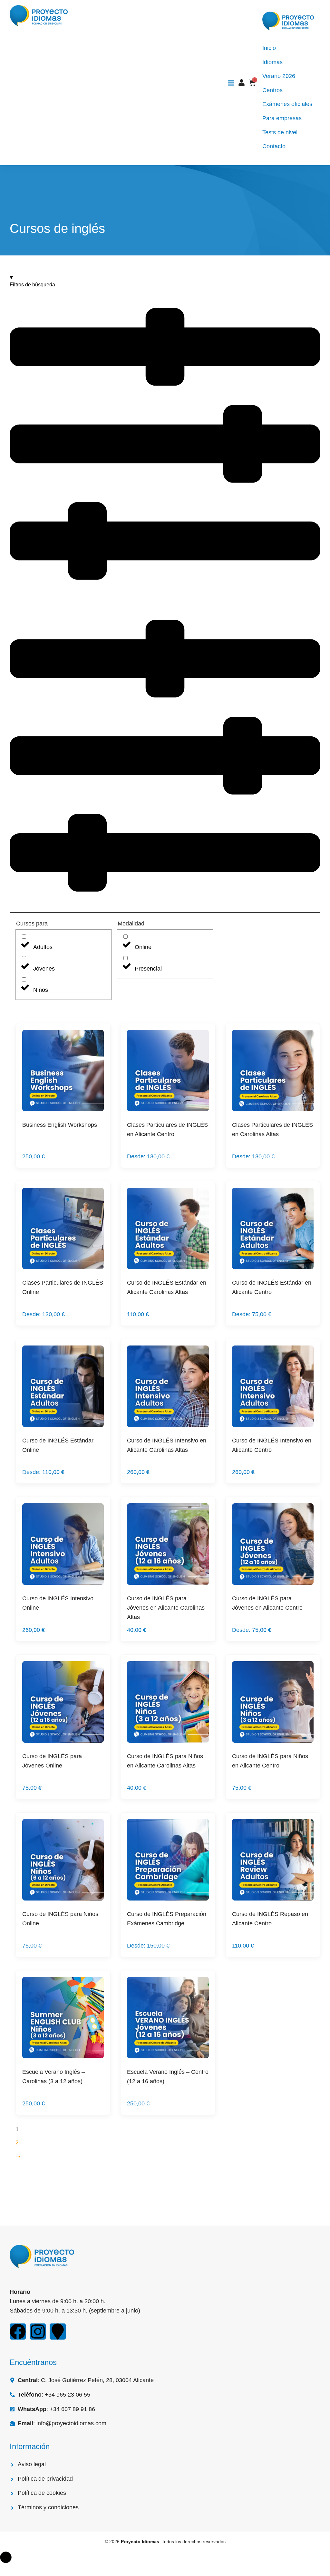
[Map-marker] (58, 2332)
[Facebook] (18, 2332)
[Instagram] (38, 2332)
